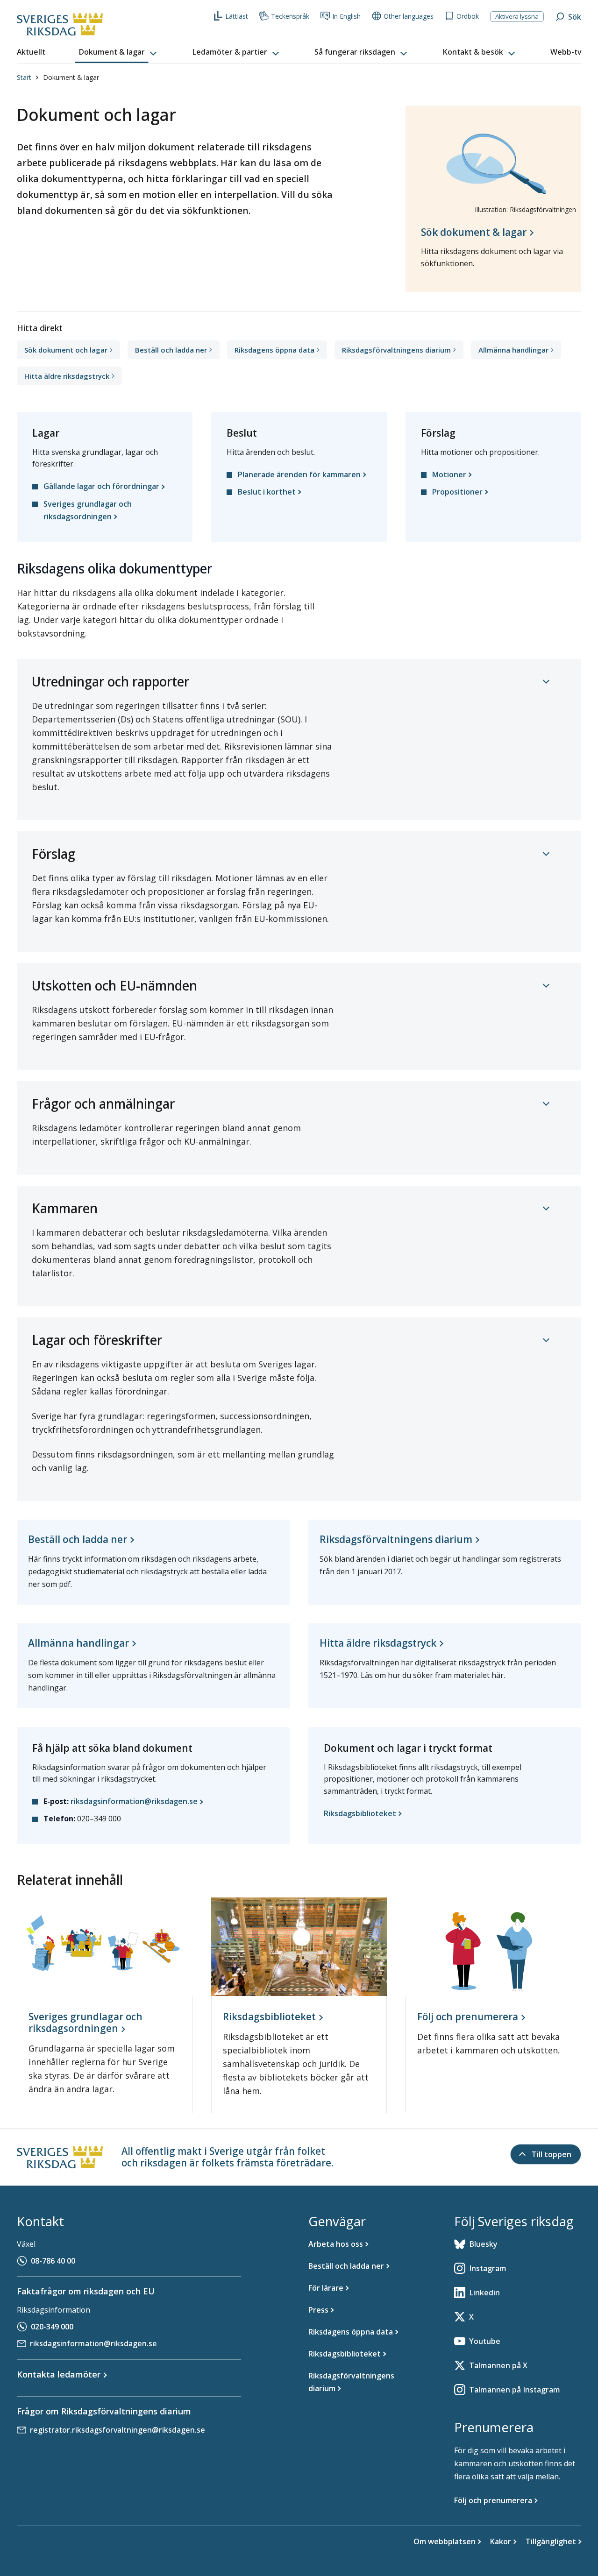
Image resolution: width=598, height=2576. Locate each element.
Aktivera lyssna (517, 16)
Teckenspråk (290, 16)
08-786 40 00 (53, 2261)
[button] (119, 52)
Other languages (409, 16)
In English (346, 16)
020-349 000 (52, 2327)
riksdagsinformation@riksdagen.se (93, 2343)
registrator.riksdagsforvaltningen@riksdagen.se (117, 2430)
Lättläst (237, 16)
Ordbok (468, 16)
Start (24, 77)
